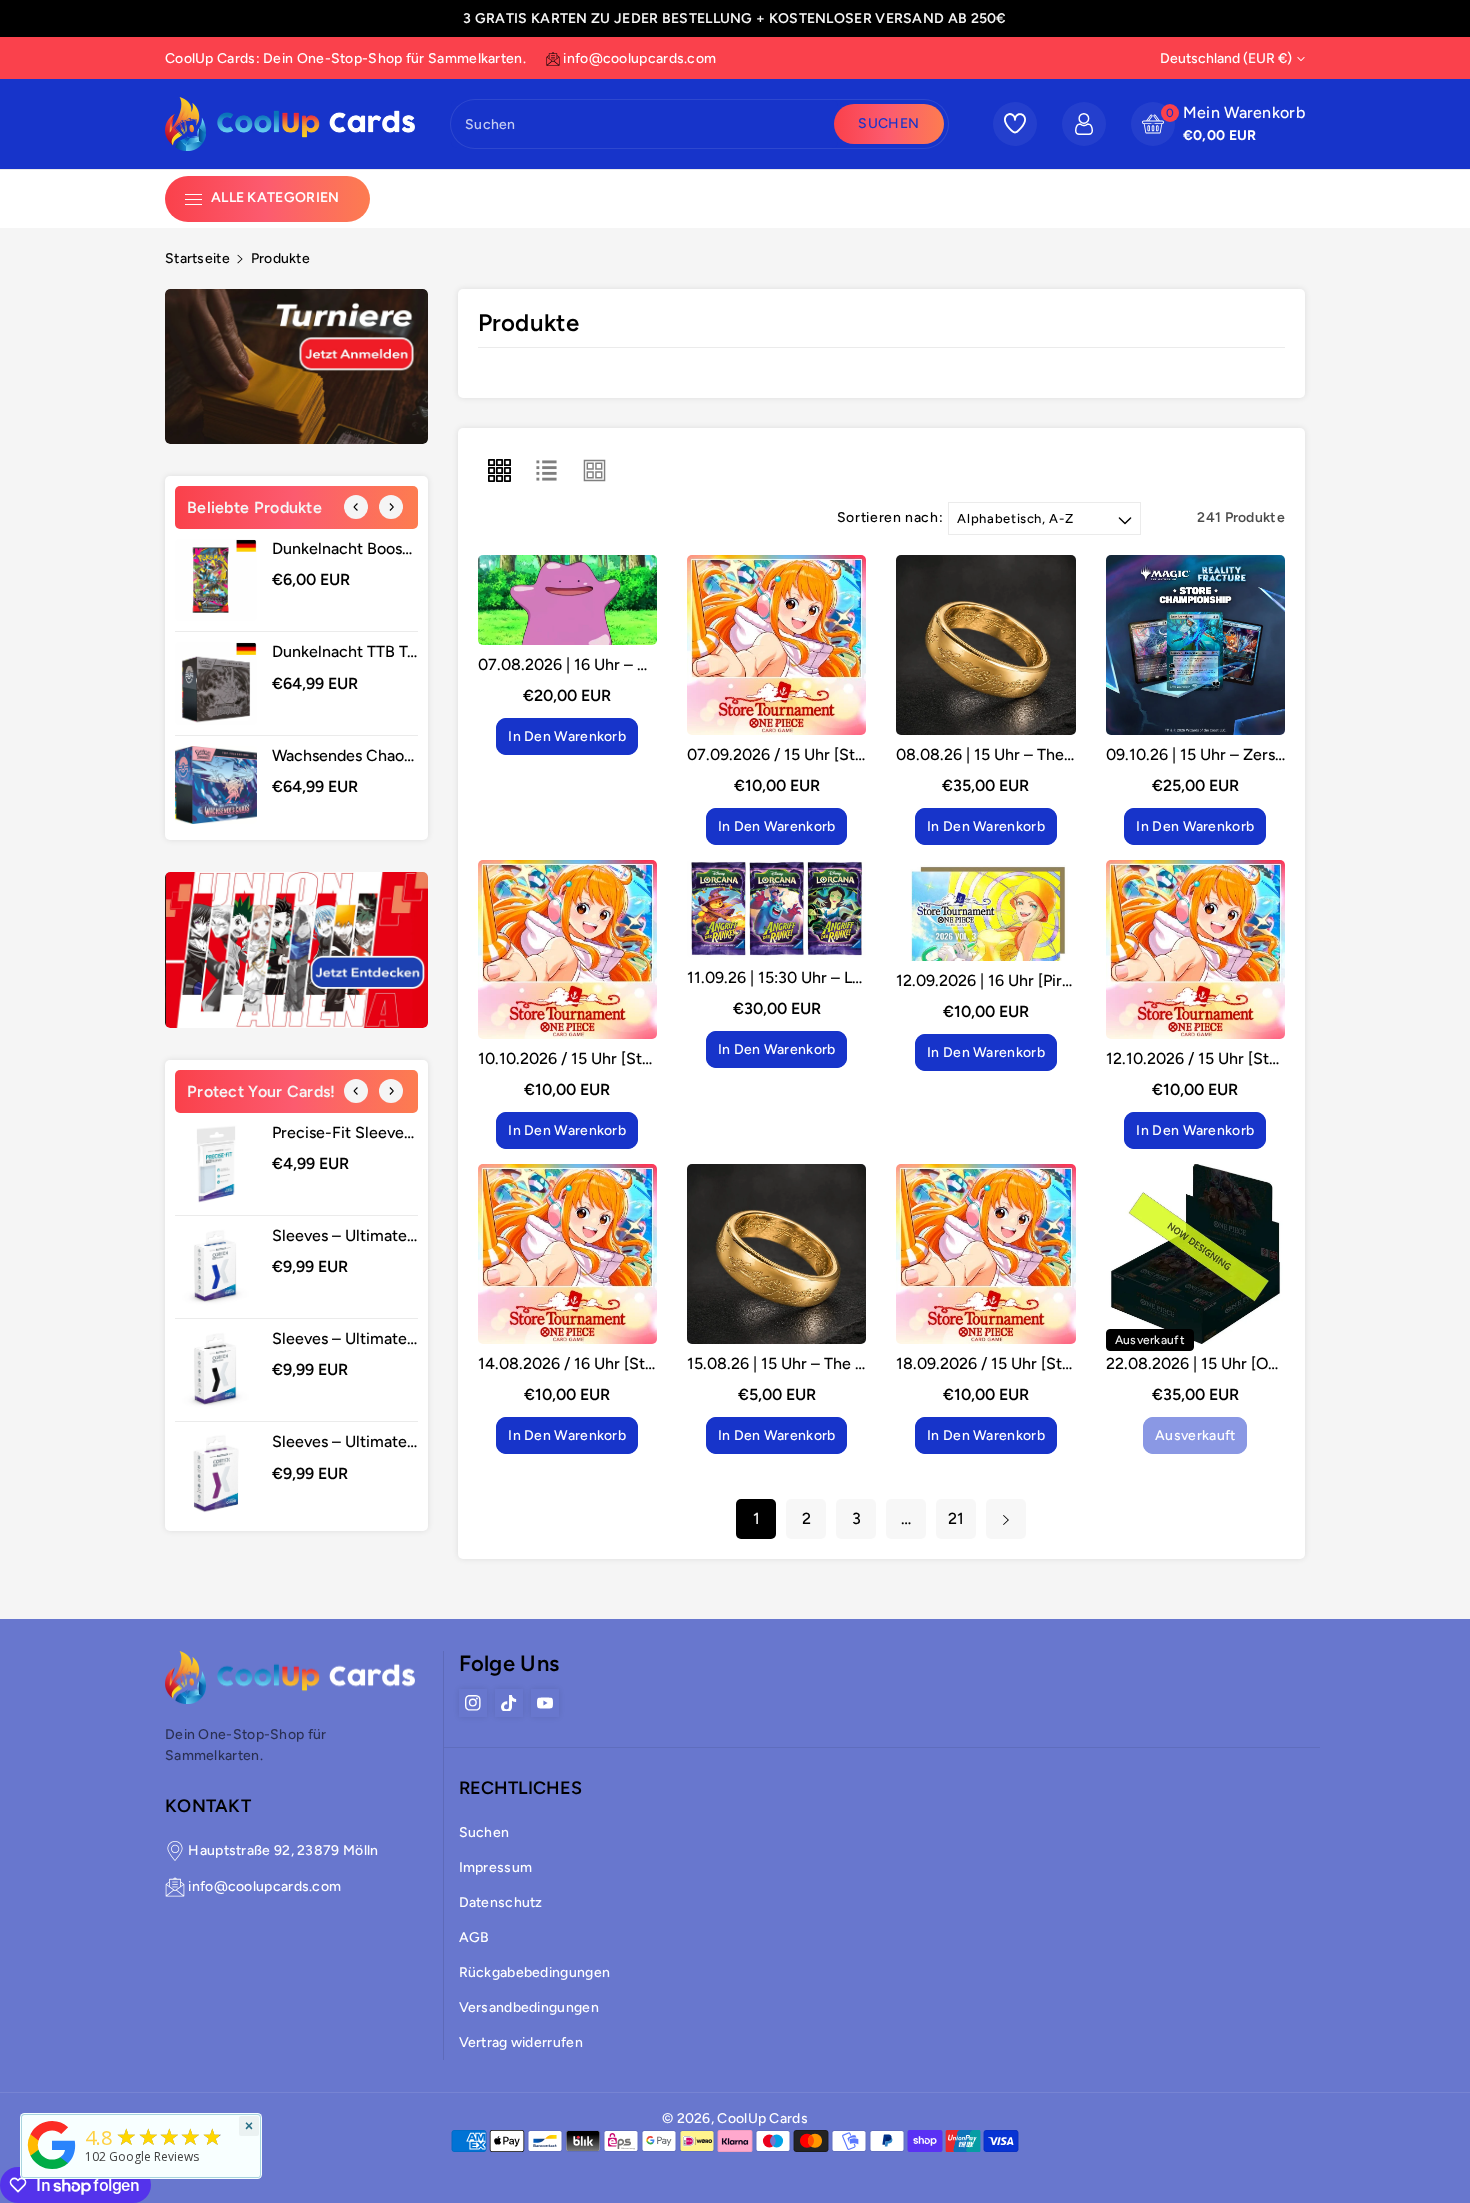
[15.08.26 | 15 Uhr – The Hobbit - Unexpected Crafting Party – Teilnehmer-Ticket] (776, 1253)
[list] (547, 470)
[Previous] (356, 507)
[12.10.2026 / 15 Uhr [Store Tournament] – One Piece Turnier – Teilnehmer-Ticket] (1195, 949)
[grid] (500, 470)
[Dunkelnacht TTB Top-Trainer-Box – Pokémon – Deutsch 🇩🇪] (216, 683)
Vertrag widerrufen (521, 2042)
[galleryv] (594, 470)
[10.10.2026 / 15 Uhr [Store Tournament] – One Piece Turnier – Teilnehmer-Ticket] (567, 949)
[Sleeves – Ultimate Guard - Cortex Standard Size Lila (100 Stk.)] (216, 1473)
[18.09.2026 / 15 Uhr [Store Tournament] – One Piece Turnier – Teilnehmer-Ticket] (985, 1253)
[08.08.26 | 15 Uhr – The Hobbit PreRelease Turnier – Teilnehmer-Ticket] (985, 644)
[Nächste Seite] (1006, 1519)
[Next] (391, 507)
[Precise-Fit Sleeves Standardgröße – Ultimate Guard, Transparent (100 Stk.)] (216, 1164)
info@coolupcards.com (264, 1886)
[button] (1218, 123)
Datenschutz (501, 1902)
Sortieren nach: (890, 518)
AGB (474, 1937)
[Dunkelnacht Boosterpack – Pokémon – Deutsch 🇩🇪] (216, 580)
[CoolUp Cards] (52, 2143)
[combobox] (644, 124)
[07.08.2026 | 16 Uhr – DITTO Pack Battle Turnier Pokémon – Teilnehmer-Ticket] (567, 600)
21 (956, 1518)
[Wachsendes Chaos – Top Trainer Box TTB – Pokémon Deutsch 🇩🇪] (216, 785)
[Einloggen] (1084, 124)
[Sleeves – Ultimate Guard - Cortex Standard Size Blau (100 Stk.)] (216, 1267)
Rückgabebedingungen (535, 1972)
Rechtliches (520, 1788)
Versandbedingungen (529, 2007)
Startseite (197, 258)
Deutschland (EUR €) (1226, 58)
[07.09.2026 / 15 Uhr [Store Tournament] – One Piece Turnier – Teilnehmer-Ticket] (776, 644)
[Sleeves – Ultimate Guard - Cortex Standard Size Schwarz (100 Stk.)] (216, 1370)
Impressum (496, 1867)
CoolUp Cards (762, 2118)
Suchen (888, 123)
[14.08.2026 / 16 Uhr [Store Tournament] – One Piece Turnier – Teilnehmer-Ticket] (567, 1253)
